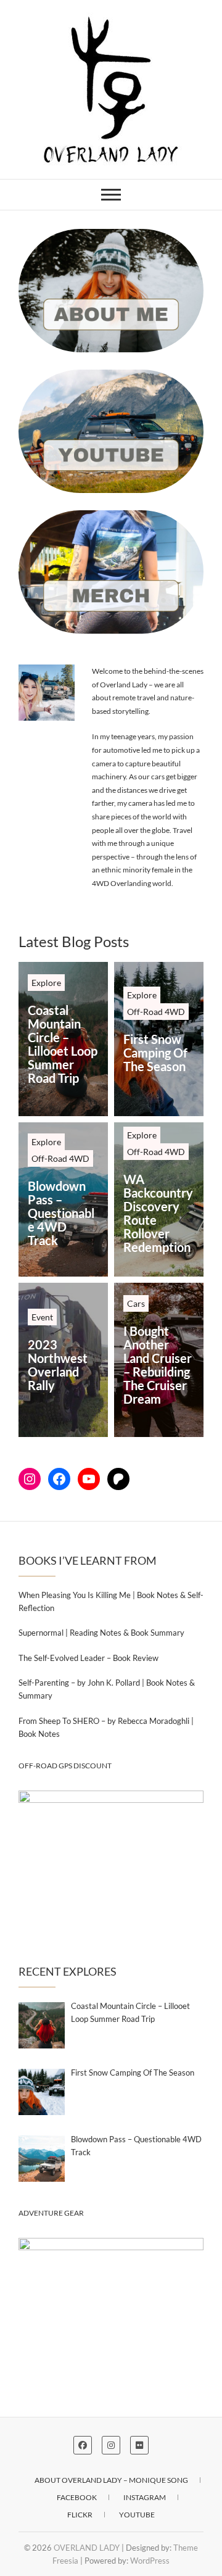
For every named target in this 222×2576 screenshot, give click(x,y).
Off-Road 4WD (156, 1012)
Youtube (137, 2515)
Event (42, 1317)
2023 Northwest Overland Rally (58, 1365)
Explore (46, 983)
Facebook (77, 2497)
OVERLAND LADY (87, 2548)
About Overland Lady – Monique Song (111, 2480)
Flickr (80, 2515)
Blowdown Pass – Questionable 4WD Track (61, 1213)
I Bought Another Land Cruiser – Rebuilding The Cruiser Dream (158, 1365)
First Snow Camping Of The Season (155, 1053)
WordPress (150, 2561)
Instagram (145, 2497)
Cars (136, 1303)
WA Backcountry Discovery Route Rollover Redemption (158, 1213)
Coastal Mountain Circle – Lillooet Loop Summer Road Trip (63, 1044)
